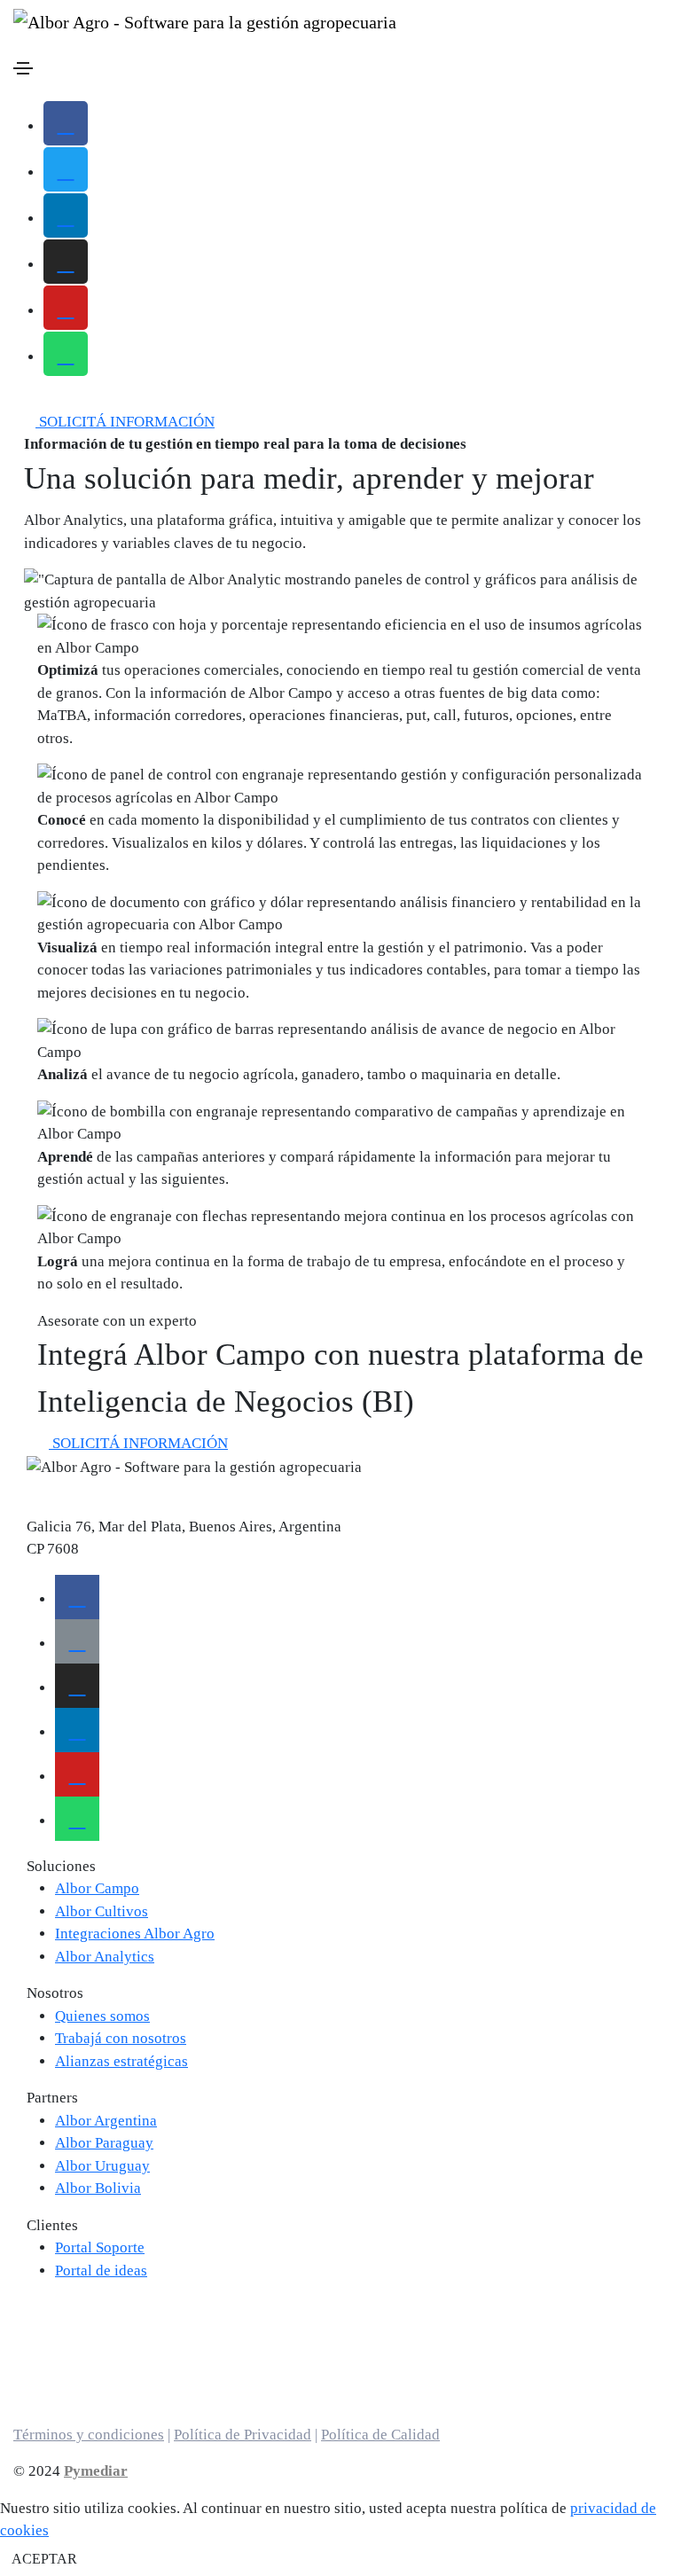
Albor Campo (97, 1888)
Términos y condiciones (89, 2435)
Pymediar (96, 2471)
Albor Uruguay (102, 2166)
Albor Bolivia (98, 2188)
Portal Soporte (100, 2247)
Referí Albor (66, 2397)
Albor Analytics (105, 1957)
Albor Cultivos (102, 1911)
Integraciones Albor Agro (135, 1934)
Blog (42, 2352)
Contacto (55, 2375)
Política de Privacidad (243, 2435)
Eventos (52, 2330)
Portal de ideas (101, 2271)
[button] (119, 422)
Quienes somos (102, 2016)
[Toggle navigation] (23, 68)
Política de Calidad (380, 2435)
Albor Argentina (106, 2121)
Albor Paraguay (104, 2143)
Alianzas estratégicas (121, 2061)
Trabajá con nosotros (121, 2038)
